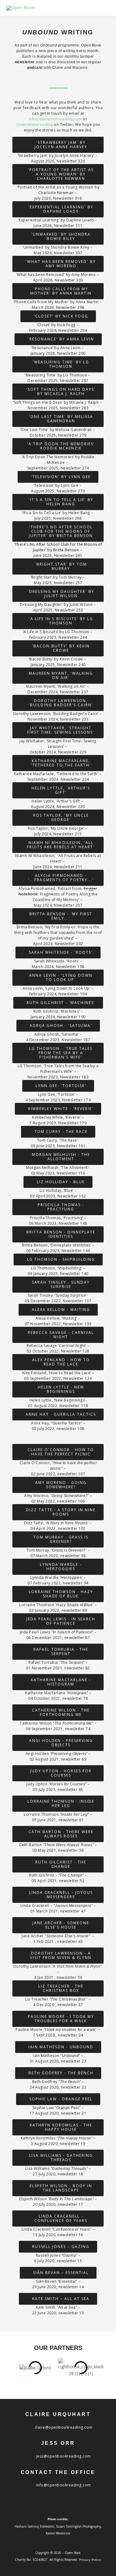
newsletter (26, 62)
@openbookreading (34, 125)
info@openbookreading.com (55, 119)
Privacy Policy (90, 2560)
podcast (35, 68)
